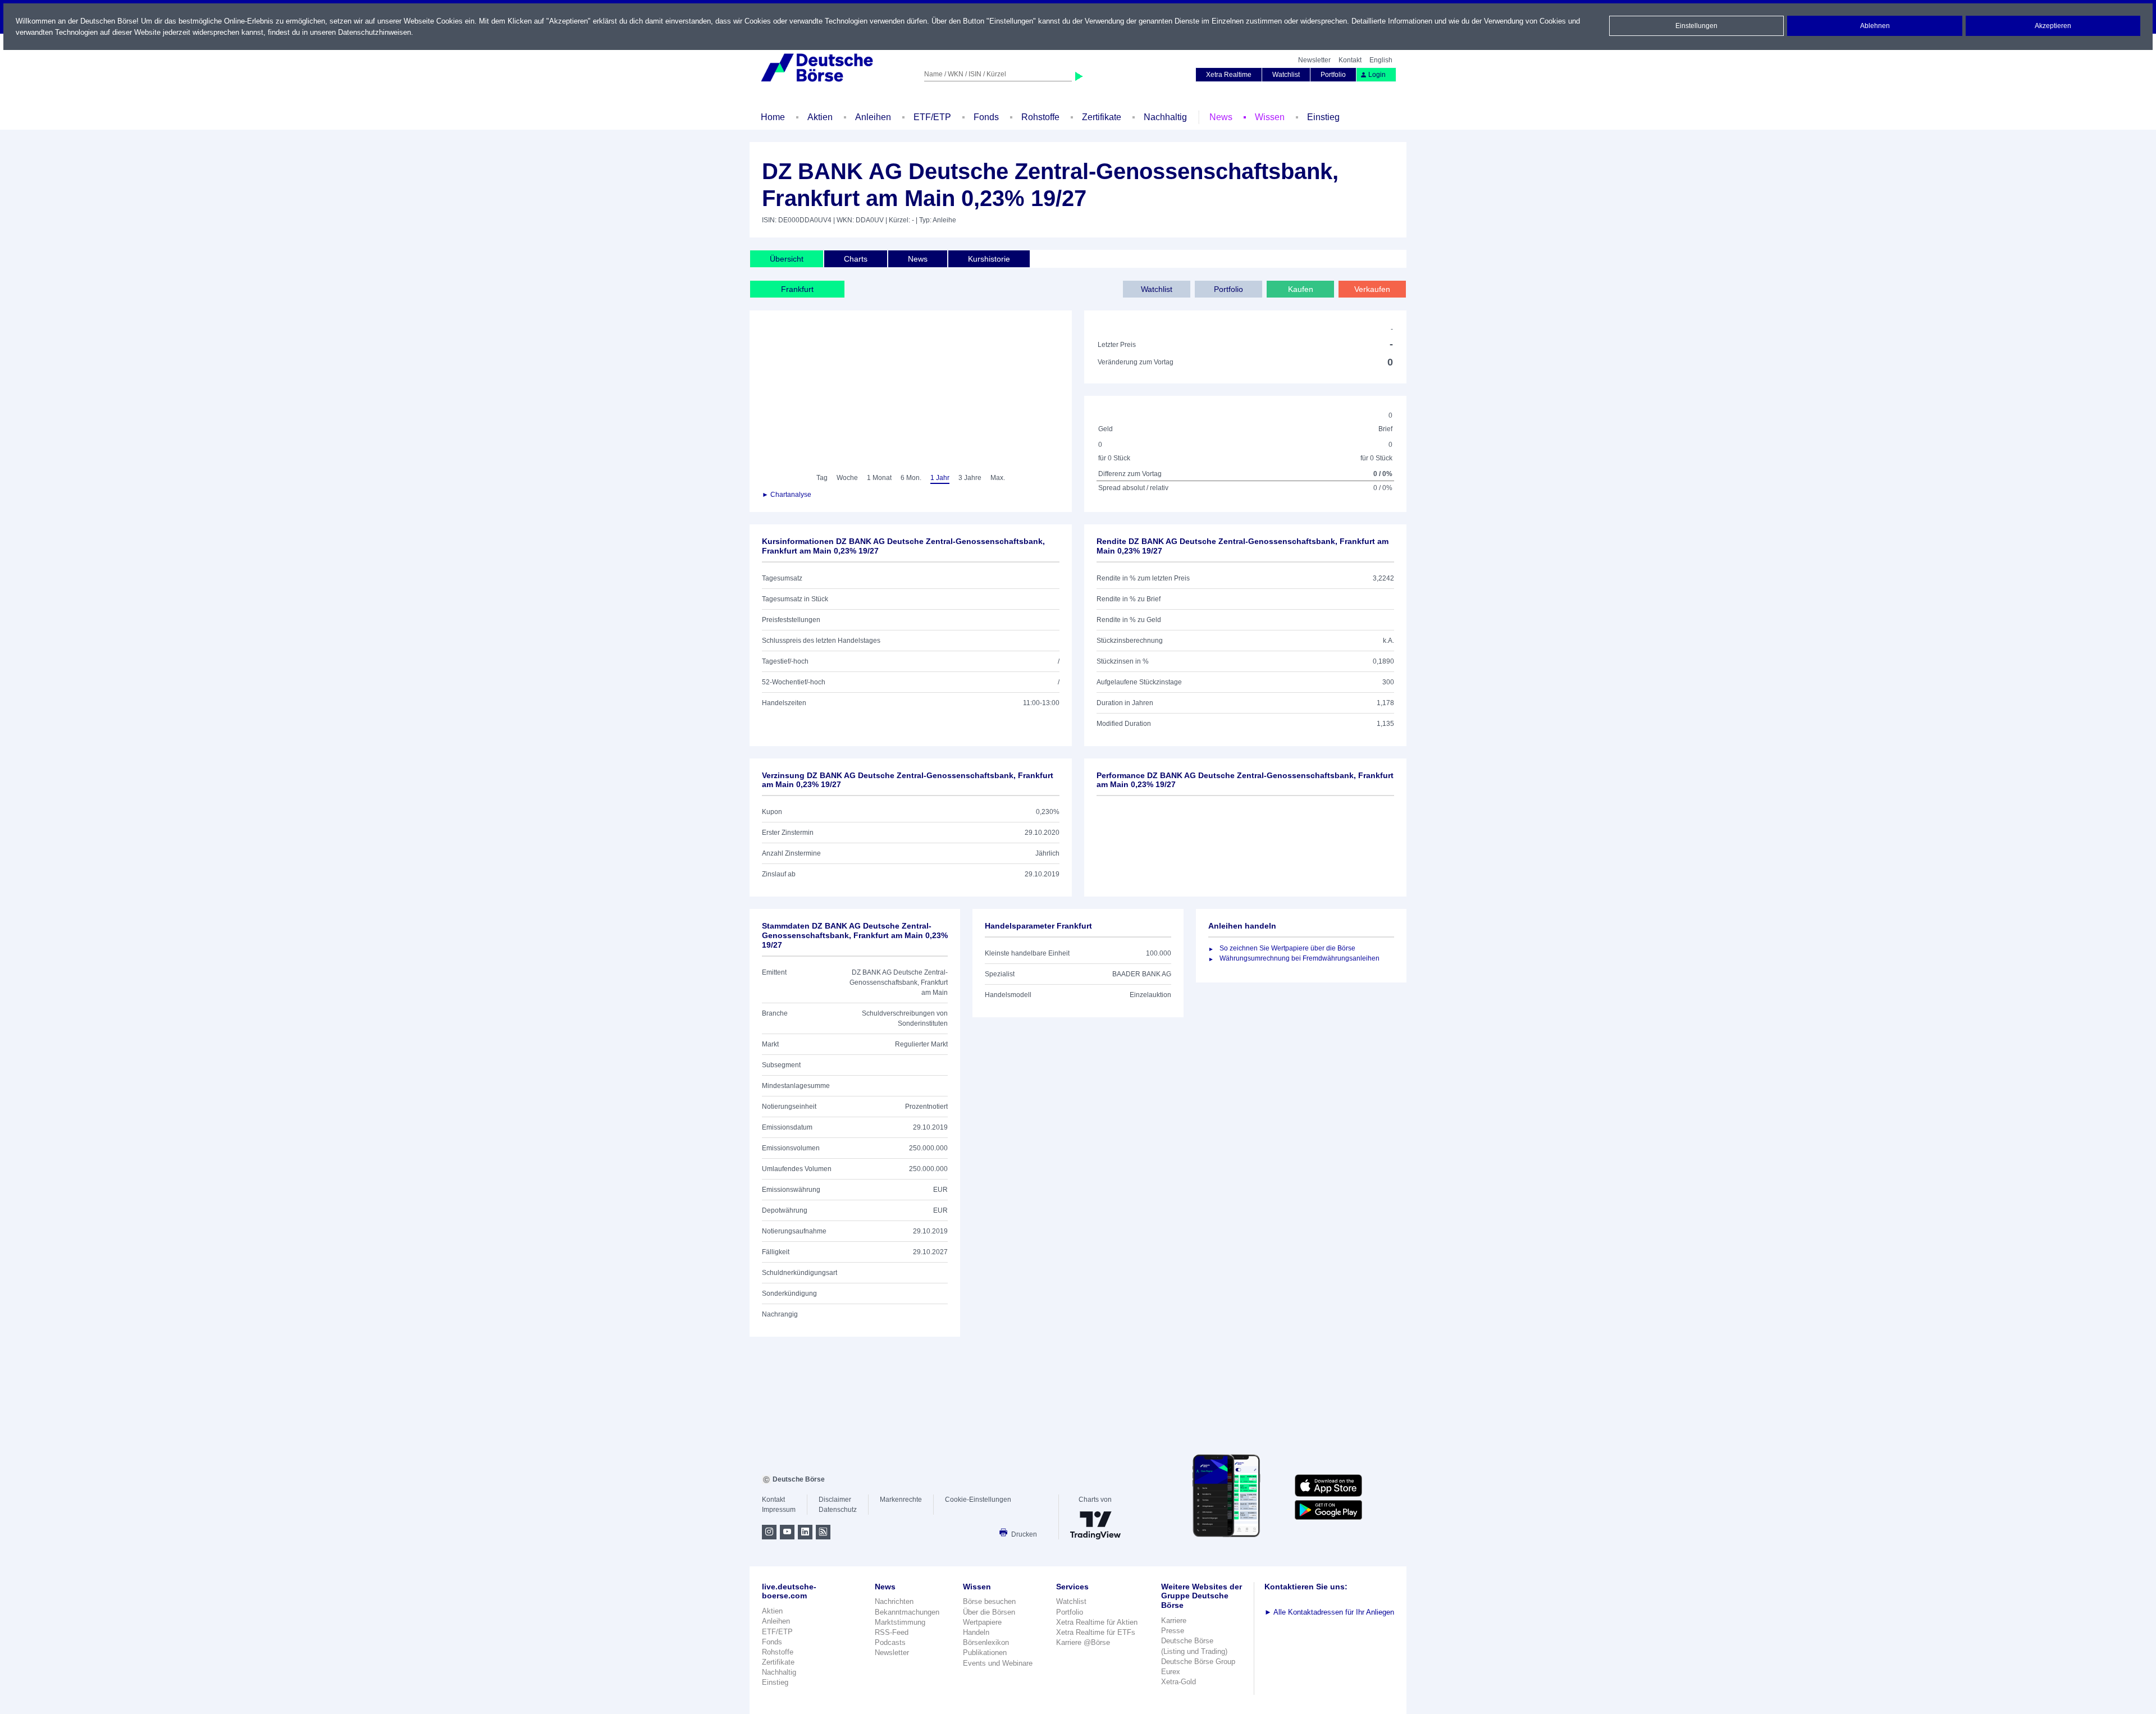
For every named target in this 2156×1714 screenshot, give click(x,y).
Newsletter (1314, 60)
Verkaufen (1372, 289)
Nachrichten (894, 1601)
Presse (1173, 1631)
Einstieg (1323, 117)
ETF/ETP (932, 117)
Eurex (1171, 1672)
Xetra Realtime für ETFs (1096, 1632)
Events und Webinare (998, 1663)
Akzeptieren (2053, 26)
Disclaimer (835, 1500)
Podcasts (890, 1642)
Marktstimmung (900, 1622)
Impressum (779, 1510)
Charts (856, 259)
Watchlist (1286, 75)
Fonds (986, 117)
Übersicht (787, 259)
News (1221, 117)
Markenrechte (901, 1500)
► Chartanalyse (787, 495)
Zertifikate (1102, 117)
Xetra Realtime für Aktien (1097, 1622)
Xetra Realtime (1229, 75)
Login (1377, 75)
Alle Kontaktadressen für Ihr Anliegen (1329, 1612)
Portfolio (1333, 75)
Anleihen (873, 117)
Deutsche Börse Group (1198, 1662)
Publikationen (985, 1653)
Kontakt (1350, 60)
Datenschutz (838, 1510)
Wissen (1270, 117)
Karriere (1174, 1621)
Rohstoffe (1040, 117)
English (1381, 60)
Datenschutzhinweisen (374, 32)
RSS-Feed (892, 1632)
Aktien (820, 117)
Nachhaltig (1165, 117)
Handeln (976, 1632)
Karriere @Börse (1083, 1642)
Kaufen (1301, 289)
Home (773, 117)
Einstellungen (1696, 26)
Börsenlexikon (986, 1642)
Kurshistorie (989, 259)
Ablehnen (1875, 26)
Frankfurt (797, 289)
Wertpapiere (982, 1622)
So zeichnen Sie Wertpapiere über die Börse (1287, 948)
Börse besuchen (989, 1601)
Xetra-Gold (1179, 1682)
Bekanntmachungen (907, 1612)
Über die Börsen (989, 1612)
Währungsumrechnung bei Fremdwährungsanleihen (1299, 958)
